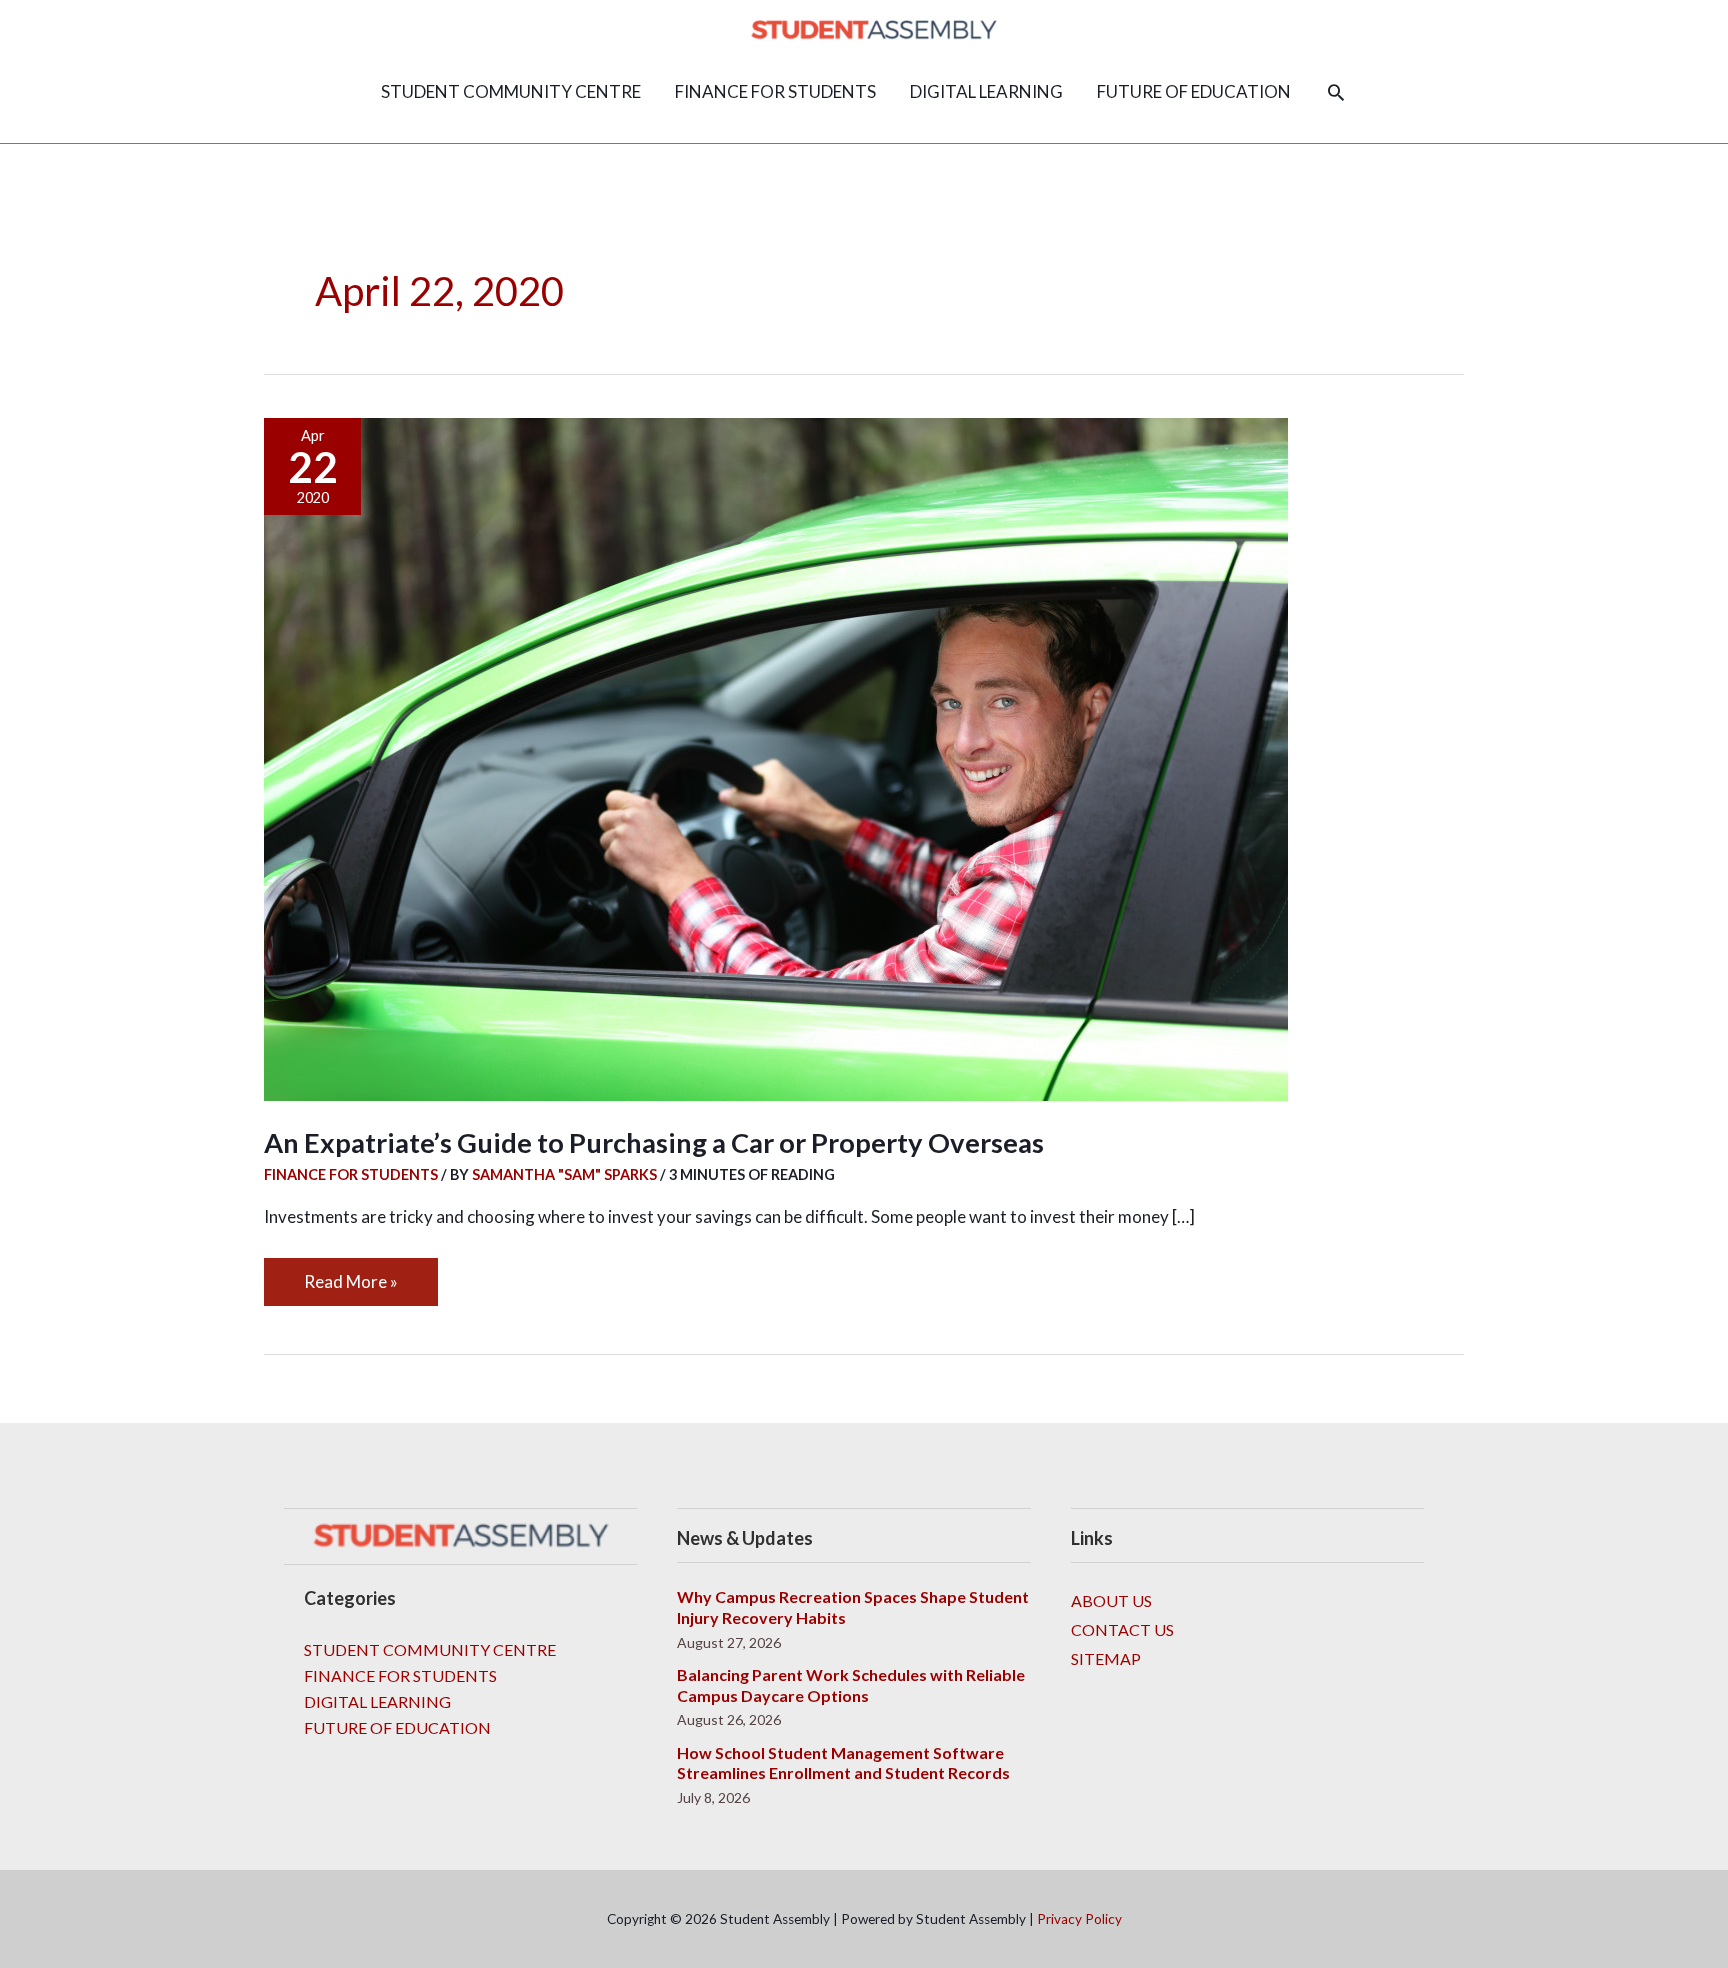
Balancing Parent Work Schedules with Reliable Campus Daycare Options (851, 1685)
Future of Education (397, 1727)
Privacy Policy (1079, 1919)
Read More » (350, 1275)
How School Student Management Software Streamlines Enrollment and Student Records (843, 1763)
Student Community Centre (430, 1649)
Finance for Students (351, 1174)
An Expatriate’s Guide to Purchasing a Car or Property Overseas (654, 1142)
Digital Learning (377, 1701)
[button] (1336, 92)
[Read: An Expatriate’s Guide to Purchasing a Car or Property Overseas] (776, 756)
